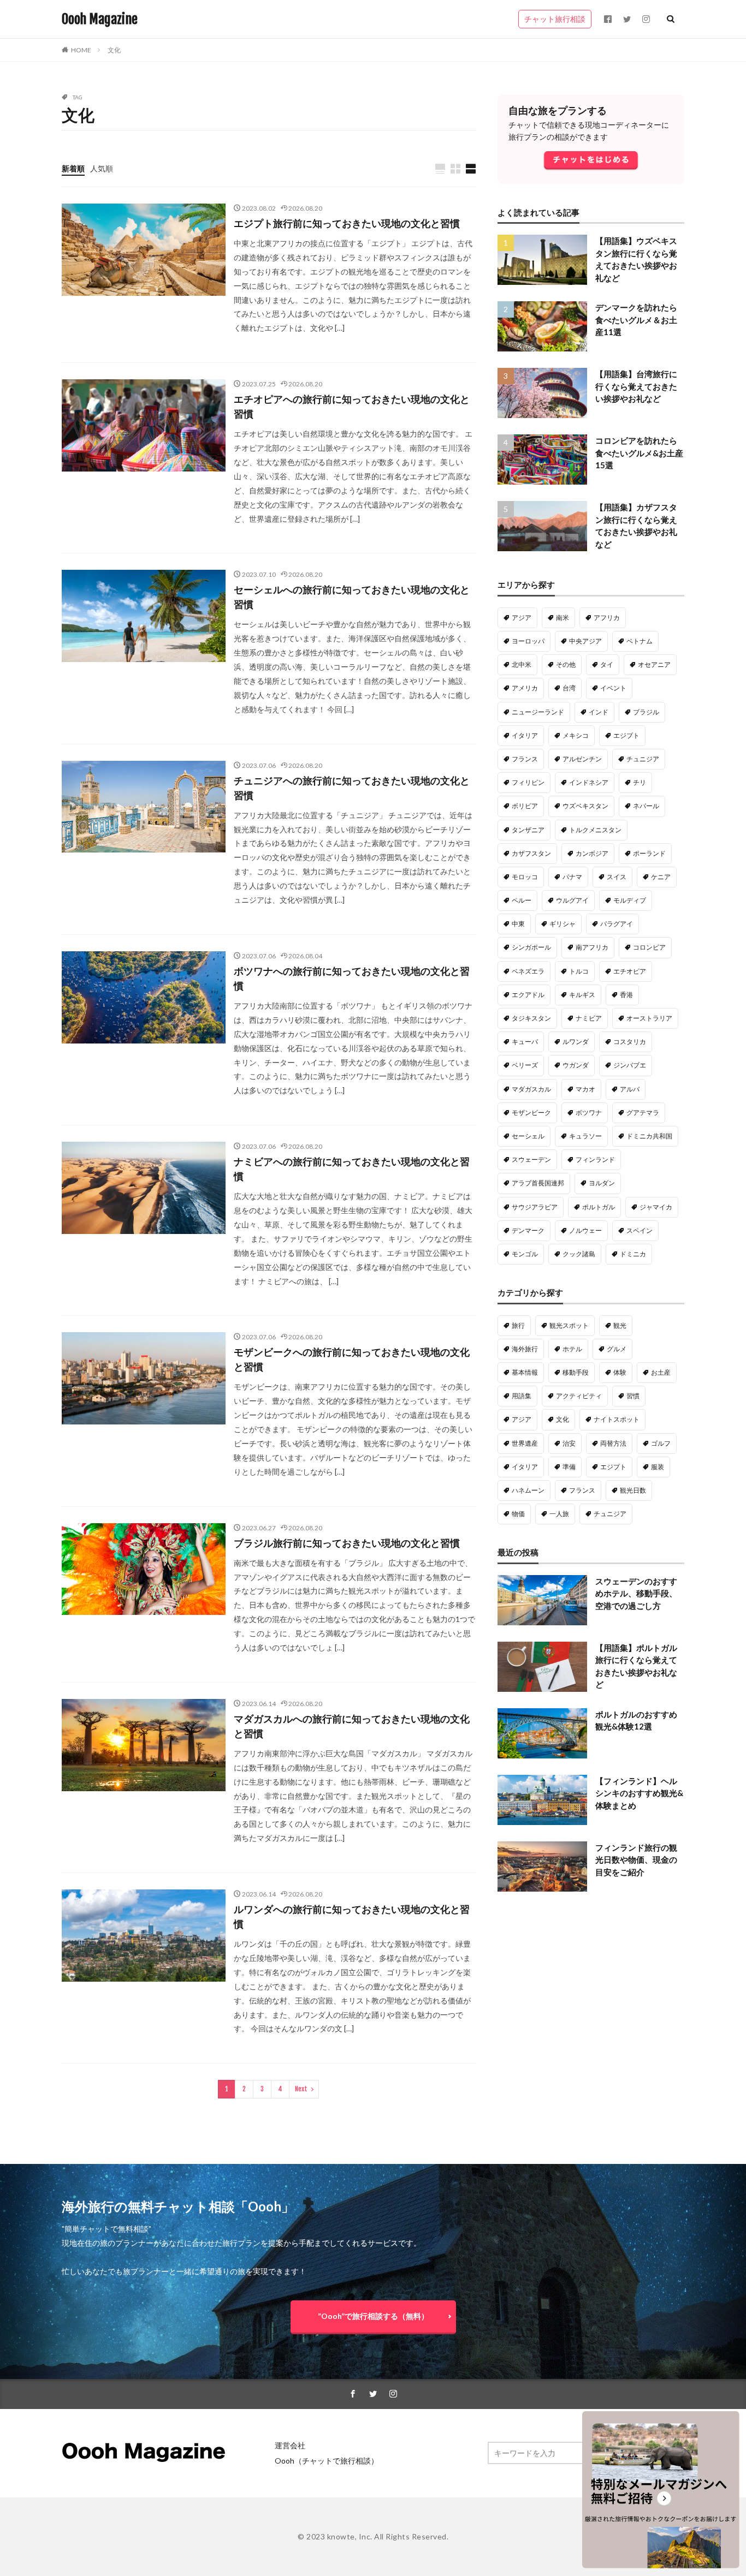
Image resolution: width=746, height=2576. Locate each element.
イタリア (525, 735)
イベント (613, 688)
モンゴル (525, 1254)
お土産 (661, 1372)
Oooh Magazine (100, 19)
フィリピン (528, 782)
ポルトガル (599, 1207)
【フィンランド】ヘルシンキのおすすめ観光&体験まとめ (639, 1793)
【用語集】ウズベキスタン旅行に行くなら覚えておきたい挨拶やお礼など (636, 259)
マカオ (585, 1089)
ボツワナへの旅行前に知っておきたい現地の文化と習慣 (352, 978)
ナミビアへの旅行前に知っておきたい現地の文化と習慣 (352, 1169)
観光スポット (569, 1325)
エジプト (626, 735)
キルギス (582, 995)
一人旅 (559, 1514)
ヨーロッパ (528, 641)
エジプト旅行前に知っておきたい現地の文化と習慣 (347, 223)
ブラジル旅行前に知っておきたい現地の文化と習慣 (347, 1543)
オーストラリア (649, 1018)
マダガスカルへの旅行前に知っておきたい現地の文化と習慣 (352, 1726)
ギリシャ (563, 924)
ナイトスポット (617, 1419)
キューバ (525, 1042)
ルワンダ (576, 1042)
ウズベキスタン (585, 806)
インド (599, 712)
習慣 (633, 1396)
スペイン (640, 1230)
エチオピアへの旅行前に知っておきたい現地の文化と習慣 (352, 406)
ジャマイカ (656, 1207)
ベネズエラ (528, 971)
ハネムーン (528, 1490)
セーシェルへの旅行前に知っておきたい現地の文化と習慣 (352, 597)
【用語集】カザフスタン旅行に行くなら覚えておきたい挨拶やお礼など (636, 526)
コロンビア (649, 947)
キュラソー (585, 1136)
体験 (620, 1372)
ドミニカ (633, 1254)
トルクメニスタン (595, 830)
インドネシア (589, 782)
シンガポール (531, 947)
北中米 (522, 664)
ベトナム (640, 641)
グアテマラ (643, 1113)
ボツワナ (589, 1113)
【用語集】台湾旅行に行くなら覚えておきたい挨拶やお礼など (636, 386)
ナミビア (589, 1018)
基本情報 (525, 1372)
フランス (525, 759)
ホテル (572, 1349)
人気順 (102, 168)
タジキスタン (531, 1018)
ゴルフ (661, 1443)
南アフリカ (592, 947)
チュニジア (643, 759)
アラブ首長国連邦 (538, 1183)
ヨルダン (602, 1183)
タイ (607, 664)
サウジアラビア (535, 1207)
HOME (81, 50)
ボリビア (525, 806)
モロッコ (525, 877)
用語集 (522, 1396)
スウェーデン (531, 1159)
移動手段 (576, 1372)
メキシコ (576, 735)
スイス (617, 877)
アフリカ (607, 618)
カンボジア (592, 853)
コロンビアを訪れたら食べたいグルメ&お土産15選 (639, 453)
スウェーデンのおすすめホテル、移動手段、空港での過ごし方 (636, 1593)
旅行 (518, 1325)
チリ (640, 782)
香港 (626, 995)
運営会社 (290, 2445)
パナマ (572, 877)
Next (301, 2089)
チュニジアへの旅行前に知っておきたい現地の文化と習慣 (352, 788)
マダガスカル (531, 1089)
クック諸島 (579, 1254)
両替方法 (613, 1443)
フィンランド (595, 1159)
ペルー (522, 900)
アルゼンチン (582, 759)
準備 (569, 1467)
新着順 (73, 168)
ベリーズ (525, 1065)
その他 (566, 664)
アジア (522, 618)
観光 (620, 1325)
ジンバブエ (630, 1065)
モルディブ (630, 900)
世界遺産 (525, 1443)
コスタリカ (630, 1042)
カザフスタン (531, 853)
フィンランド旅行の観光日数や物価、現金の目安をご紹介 (636, 1860)
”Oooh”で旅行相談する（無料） (373, 2316)
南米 (563, 618)
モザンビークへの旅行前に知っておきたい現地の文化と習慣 (352, 1359)
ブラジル (646, 712)
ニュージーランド (538, 712)
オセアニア (654, 664)
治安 (569, 1443)
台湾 (569, 688)
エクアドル (528, 995)
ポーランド (649, 853)
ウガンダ (576, 1065)
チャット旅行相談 (555, 19)
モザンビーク (531, 1113)
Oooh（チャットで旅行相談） (327, 2461)
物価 (518, 1514)
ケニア (661, 877)
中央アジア (585, 641)
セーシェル (528, 1136)
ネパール (646, 806)
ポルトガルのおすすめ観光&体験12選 (636, 1721)
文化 (114, 50)
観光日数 (633, 1490)
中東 (518, 924)
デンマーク (528, 1230)
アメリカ (525, 688)
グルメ (617, 1349)
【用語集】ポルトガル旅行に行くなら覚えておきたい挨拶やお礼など (636, 1666)
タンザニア (528, 830)
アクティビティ (579, 1396)
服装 (658, 1467)
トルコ (579, 971)
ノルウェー (585, 1230)
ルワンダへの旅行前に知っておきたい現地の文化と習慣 (352, 1916)
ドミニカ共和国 (649, 1136)
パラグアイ (617, 924)
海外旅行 (525, 1349)
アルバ (630, 1089)
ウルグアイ (572, 900)
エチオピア (630, 971)
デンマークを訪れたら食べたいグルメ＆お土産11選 (636, 320)
